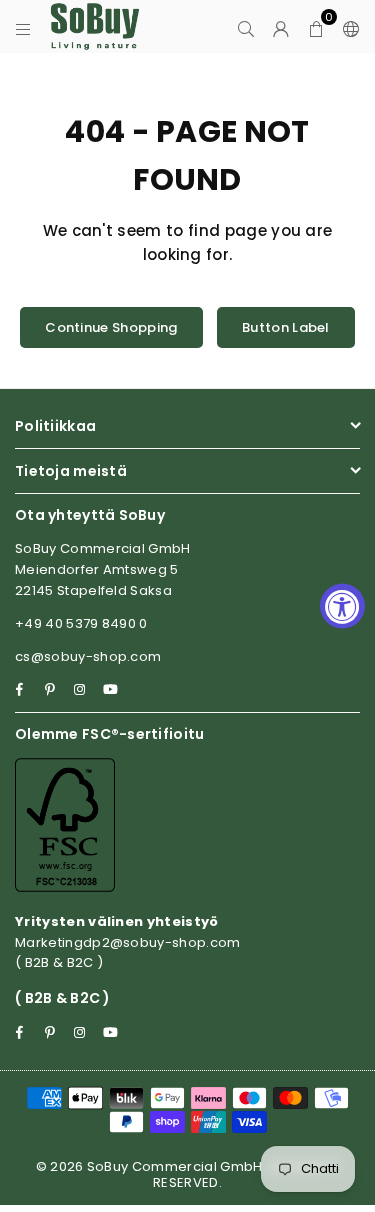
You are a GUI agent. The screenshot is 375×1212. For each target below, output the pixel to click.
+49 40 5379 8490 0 (81, 623)
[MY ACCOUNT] (281, 27)
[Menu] (23, 27)
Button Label (286, 327)
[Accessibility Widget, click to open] (342, 606)
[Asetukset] (347, 27)
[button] (316, 27)
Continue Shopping (111, 327)
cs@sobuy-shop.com (88, 656)
